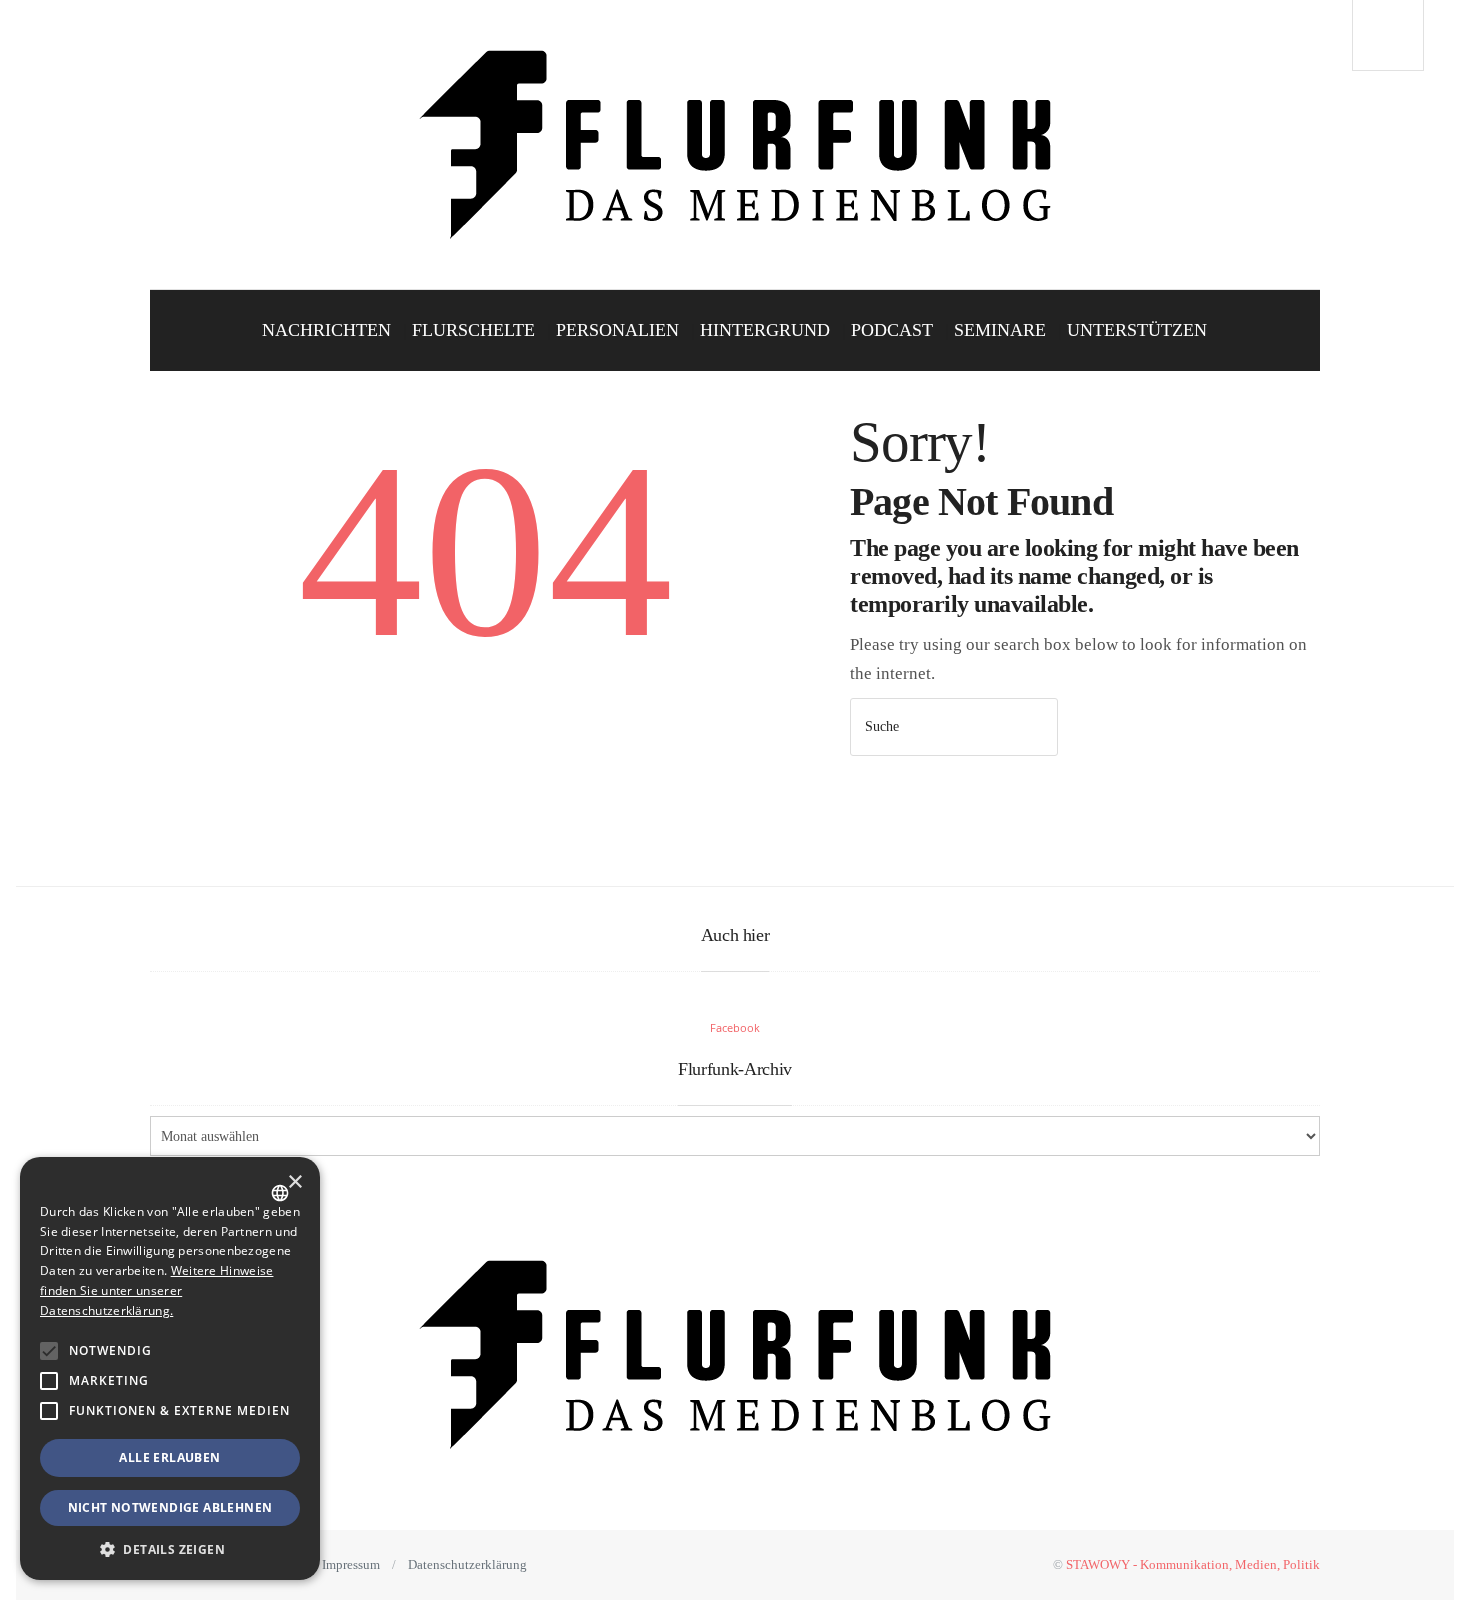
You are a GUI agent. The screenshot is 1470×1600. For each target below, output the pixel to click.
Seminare (1000, 330)
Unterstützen (1137, 330)
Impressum (351, 1564)
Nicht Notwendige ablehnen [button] (170, 1507)
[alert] (170, 1368)
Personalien (617, 330)
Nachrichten (326, 330)
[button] (49, 1351)
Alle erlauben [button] (169, 1457)
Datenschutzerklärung (467, 1564)
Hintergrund (765, 330)
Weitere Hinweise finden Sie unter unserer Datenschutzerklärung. (156, 1290)
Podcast (892, 330)
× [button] (294, 1182)
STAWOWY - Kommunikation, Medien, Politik (1193, 1564)
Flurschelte (473, 330)
